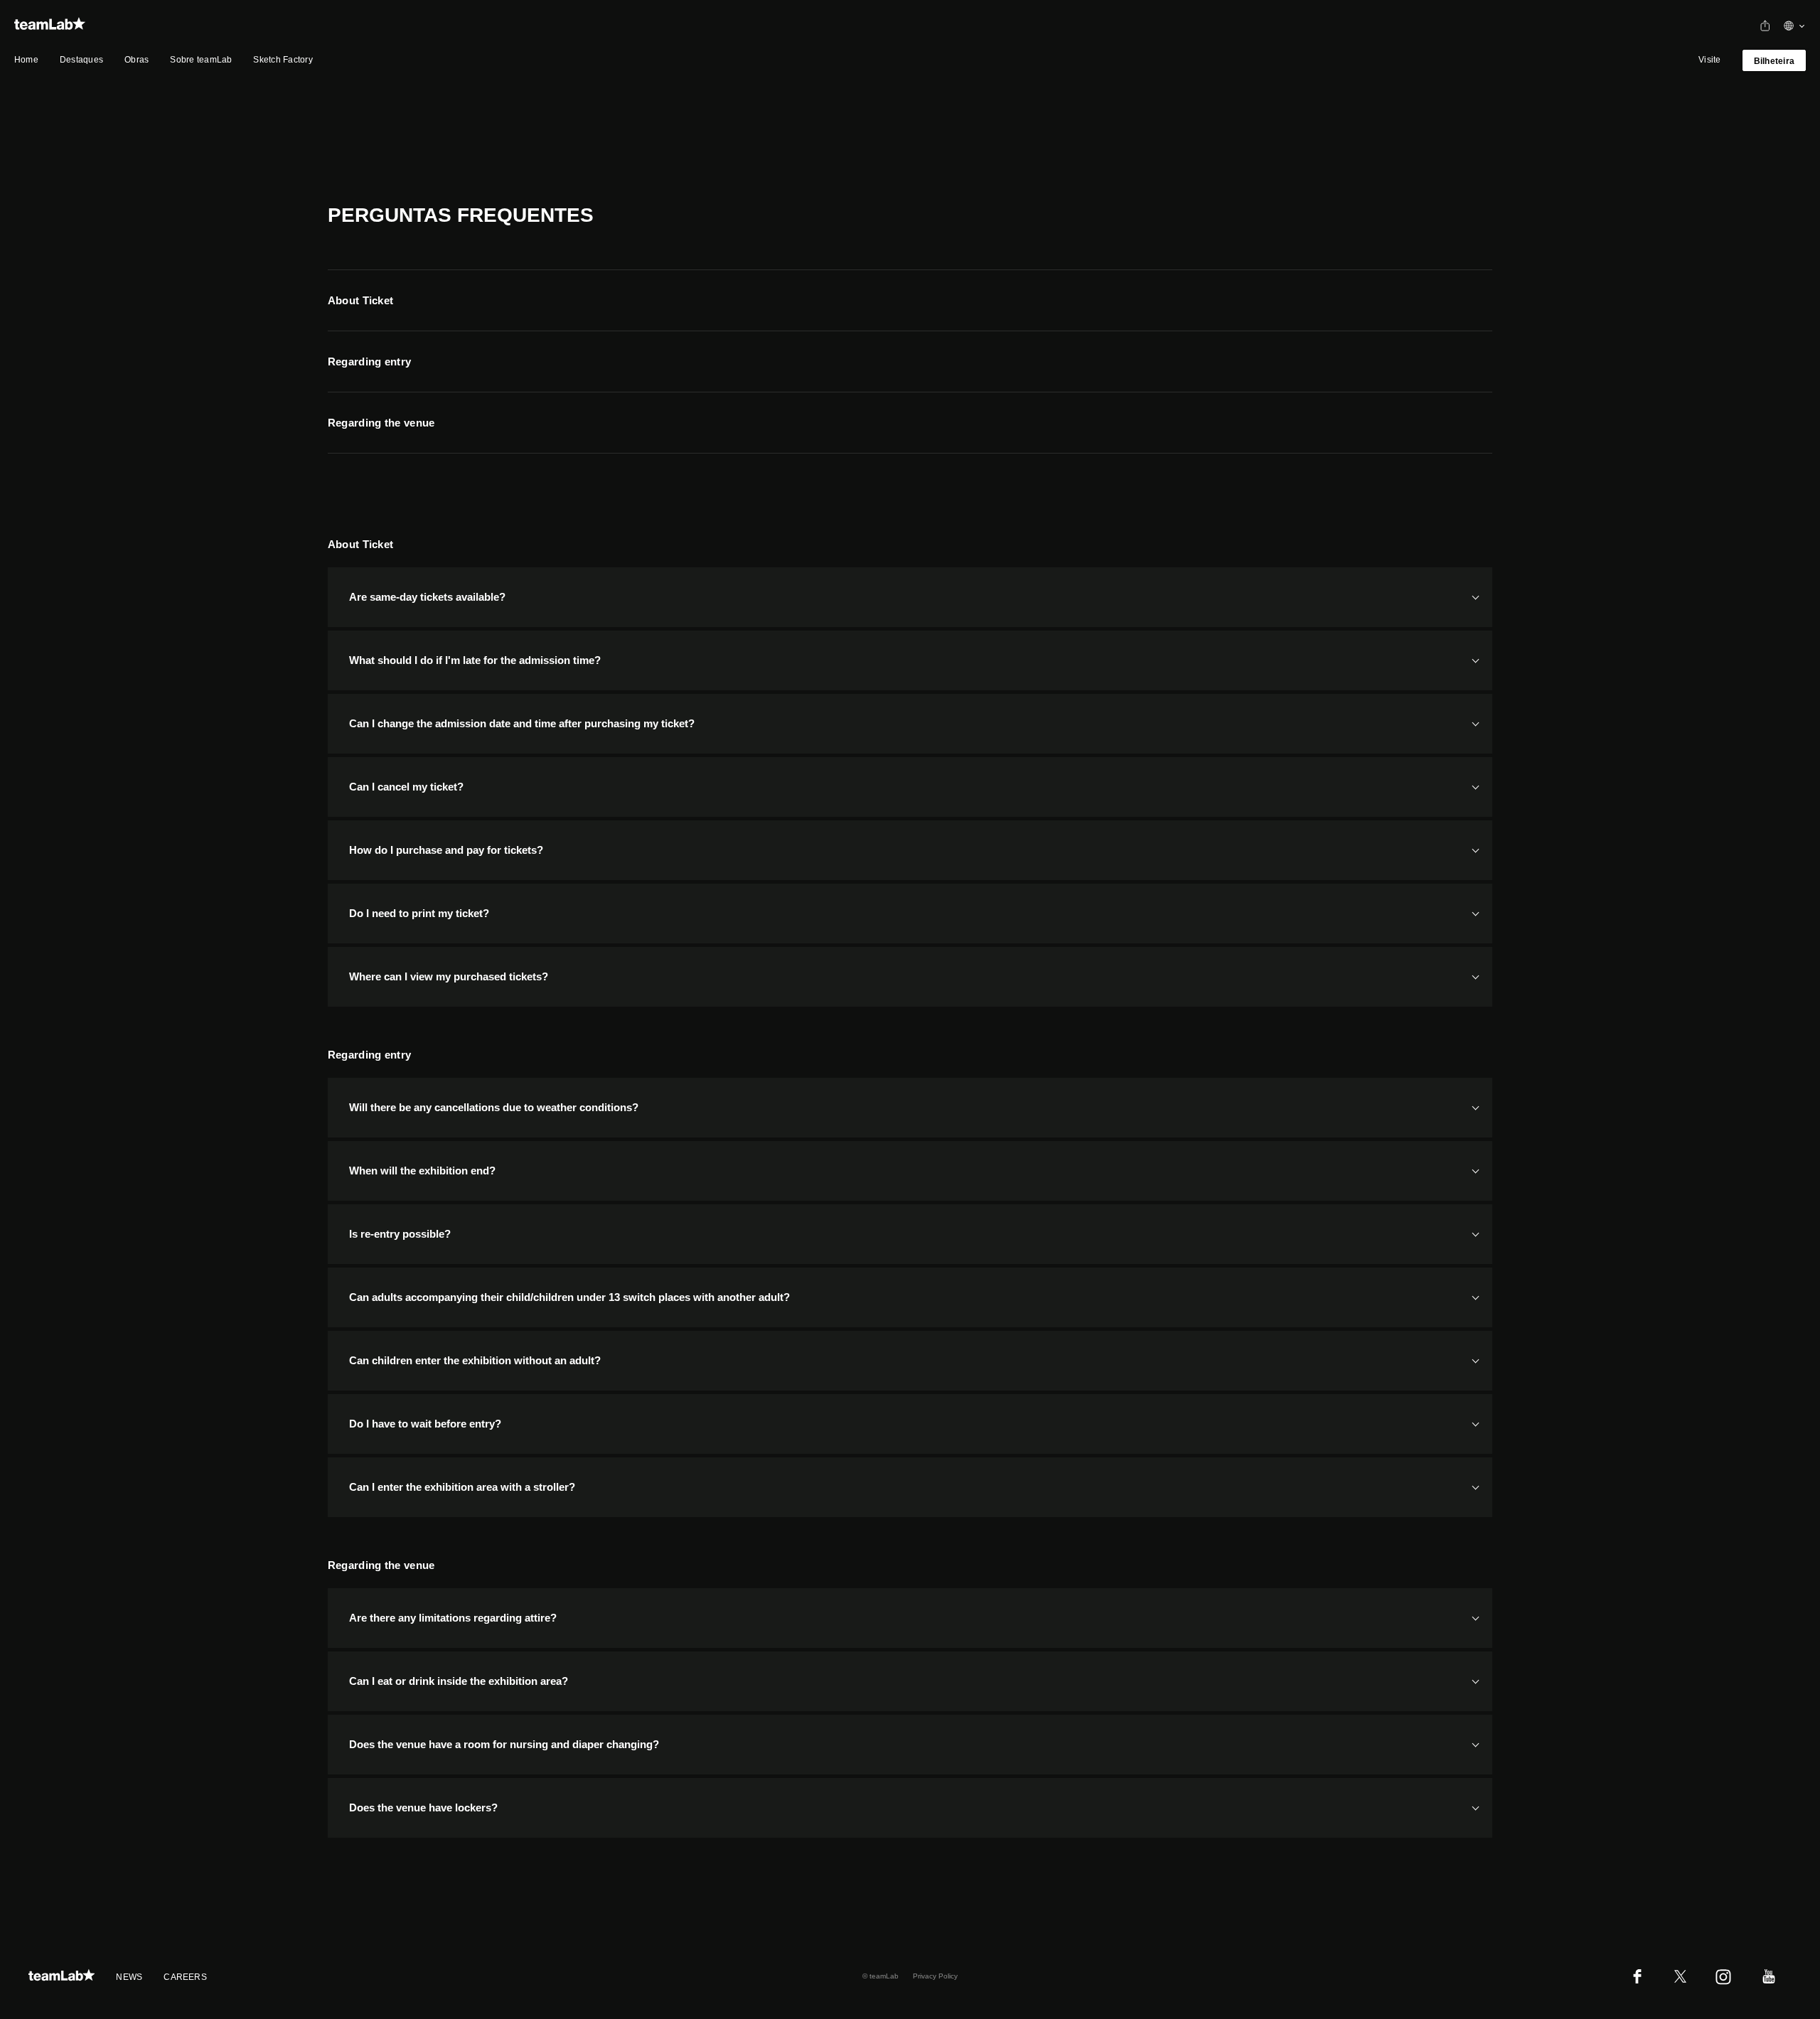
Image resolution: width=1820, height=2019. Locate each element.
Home (26, 60)
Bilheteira (1774, 61)
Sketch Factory (283, 60)
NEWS (129, 1977)
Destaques (81, 60)
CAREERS (185, 1977)
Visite (1709, 60)
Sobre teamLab (201, 60)
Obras (136, 60)
